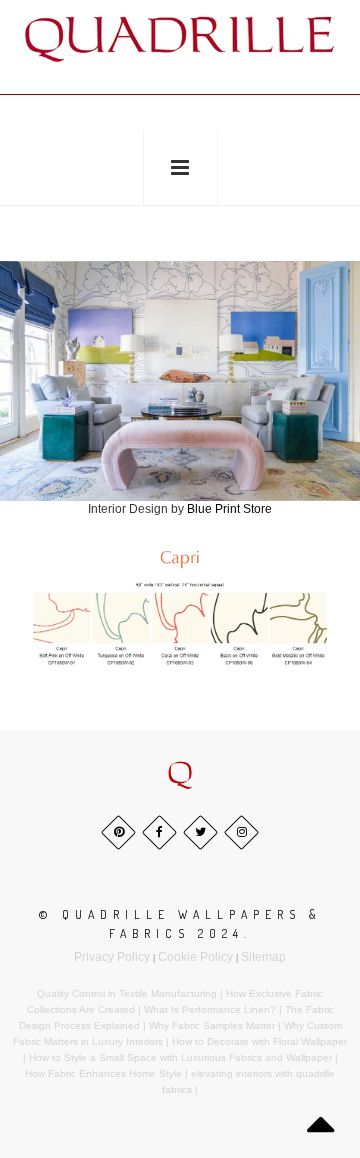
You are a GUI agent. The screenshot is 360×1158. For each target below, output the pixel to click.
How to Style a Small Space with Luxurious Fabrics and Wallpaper (180, 1057)
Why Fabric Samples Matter (212, 1025)
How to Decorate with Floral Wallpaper (259, 1041)
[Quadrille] (180, 39)
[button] (180, 774)
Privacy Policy (112, 957)
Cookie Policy (195, 957)
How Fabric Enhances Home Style (103, 1073)
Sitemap (263, 957)
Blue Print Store (229, 509)
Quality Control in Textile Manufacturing (127, 993)
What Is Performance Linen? (210, 1009)
